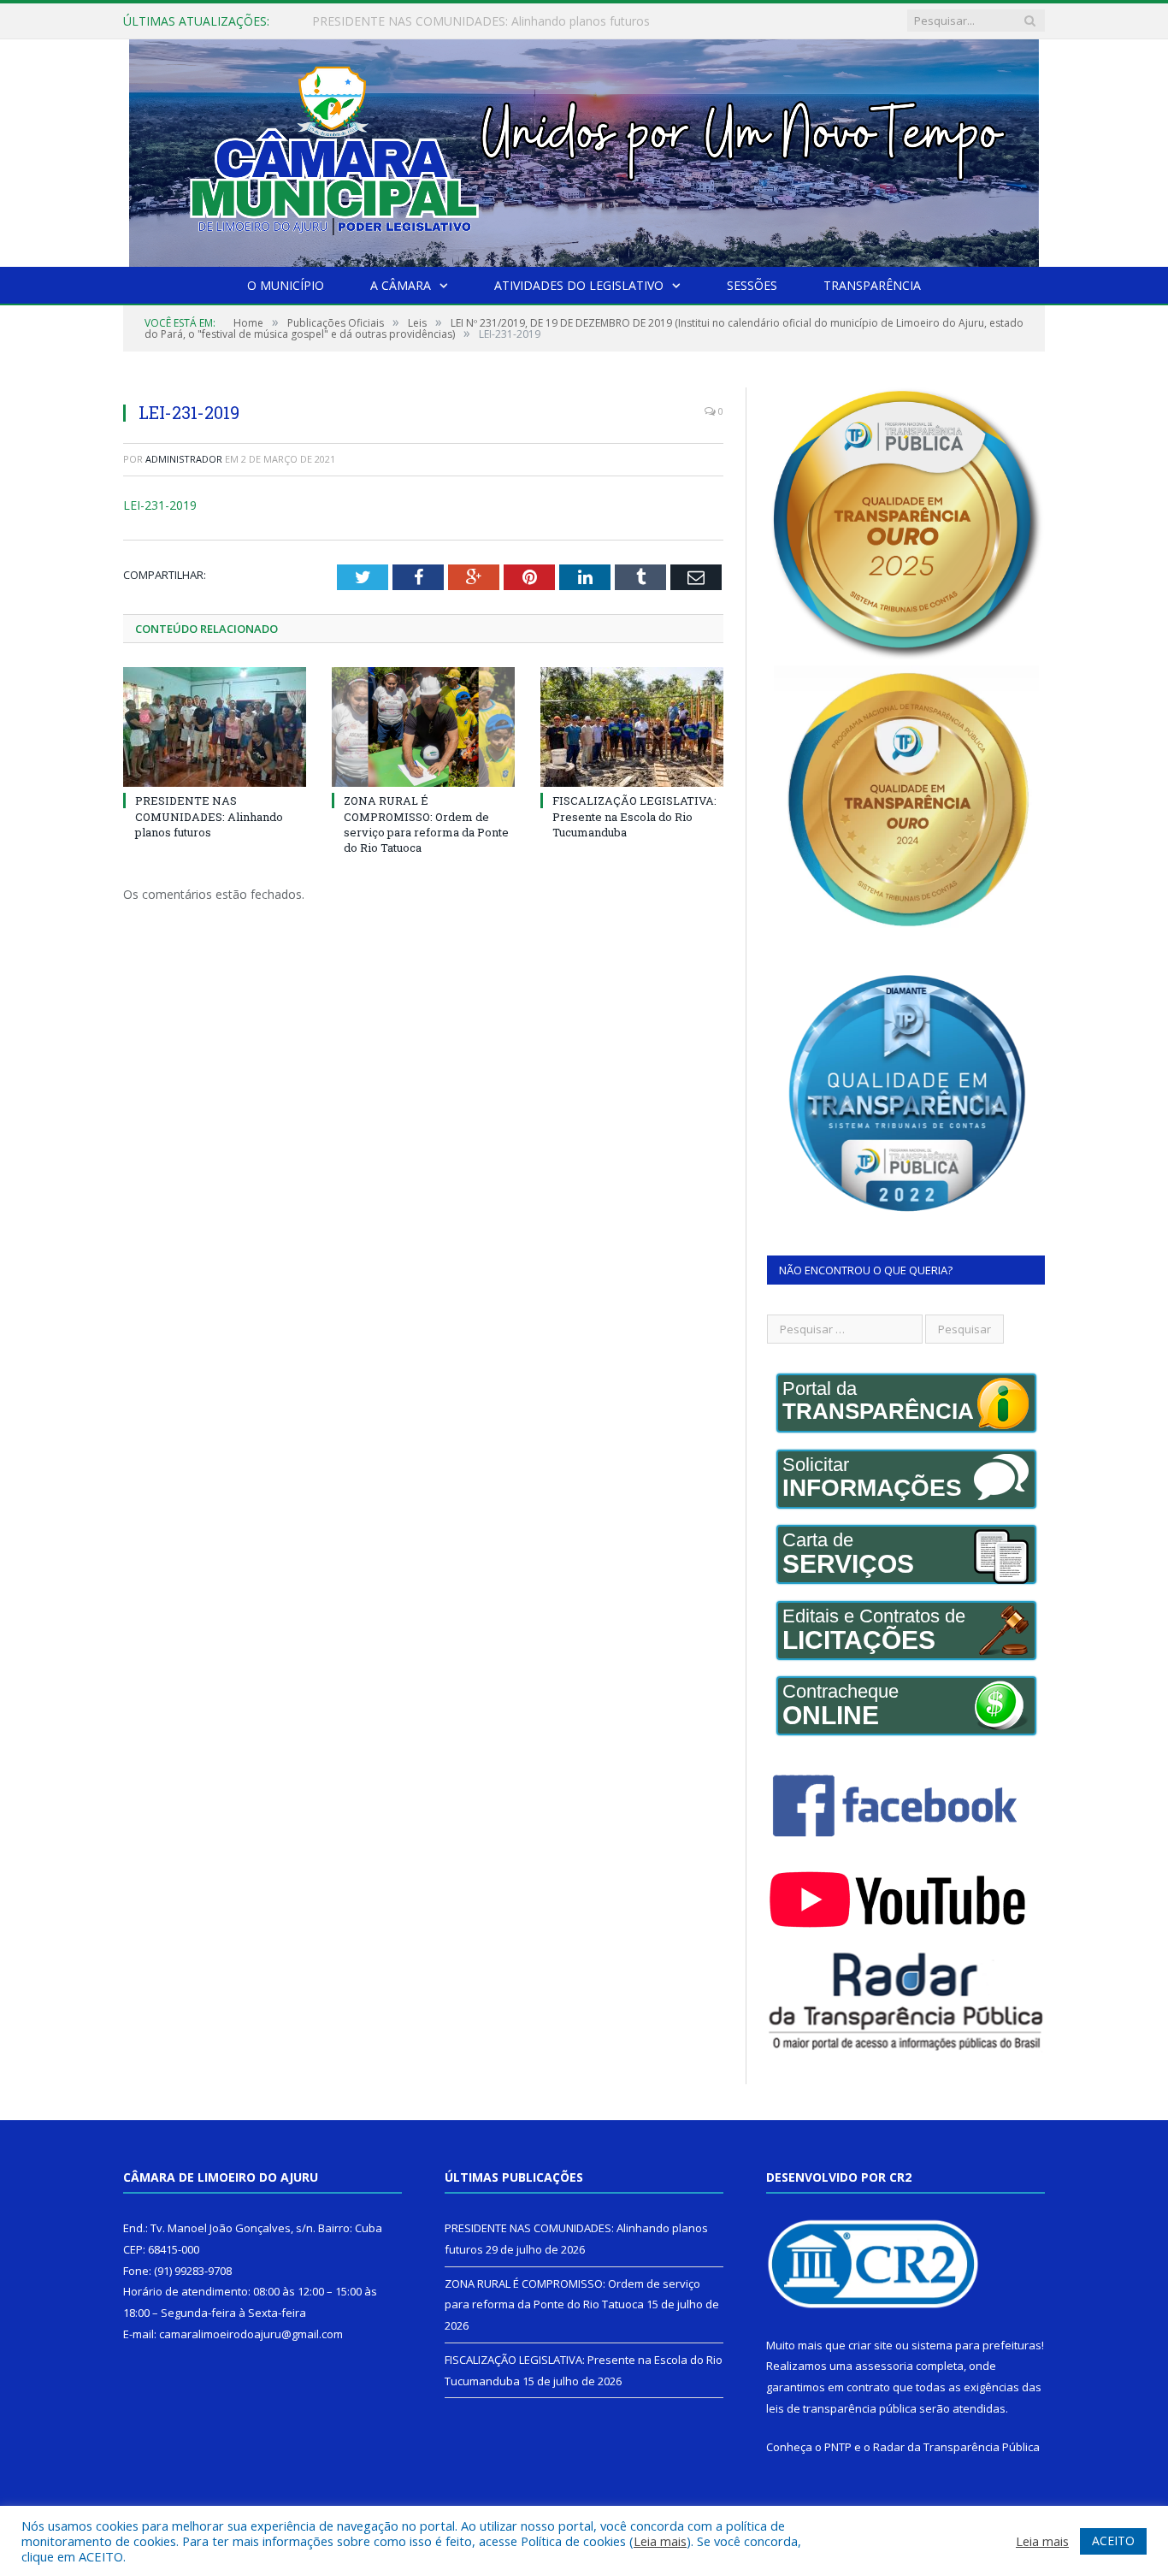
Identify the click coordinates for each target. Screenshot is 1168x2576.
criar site (870, 2345)
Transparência (872, 285)
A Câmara (401, 285)
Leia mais (660, 2541)
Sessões (752, 285)
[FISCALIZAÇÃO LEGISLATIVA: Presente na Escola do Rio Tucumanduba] (632, 727)
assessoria (884, 2366)
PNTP (838, 2447)
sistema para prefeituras (976, 2345)
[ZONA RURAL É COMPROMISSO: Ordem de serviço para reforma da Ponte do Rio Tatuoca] (423, 727)
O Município (286, 285)
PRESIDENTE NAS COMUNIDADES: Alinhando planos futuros (209, 816)
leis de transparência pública (841, 2408)
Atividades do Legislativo (579, 285)
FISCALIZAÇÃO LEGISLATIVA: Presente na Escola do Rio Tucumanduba (634, 816)
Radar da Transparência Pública (956, 2447)
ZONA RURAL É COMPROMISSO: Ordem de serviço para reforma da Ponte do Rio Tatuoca (509, 21)
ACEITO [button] (1113, 2541)
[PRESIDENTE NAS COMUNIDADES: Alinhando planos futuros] (215, 727)
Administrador (184, 459)
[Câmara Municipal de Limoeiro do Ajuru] (584, 149)
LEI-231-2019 (160, 505)
